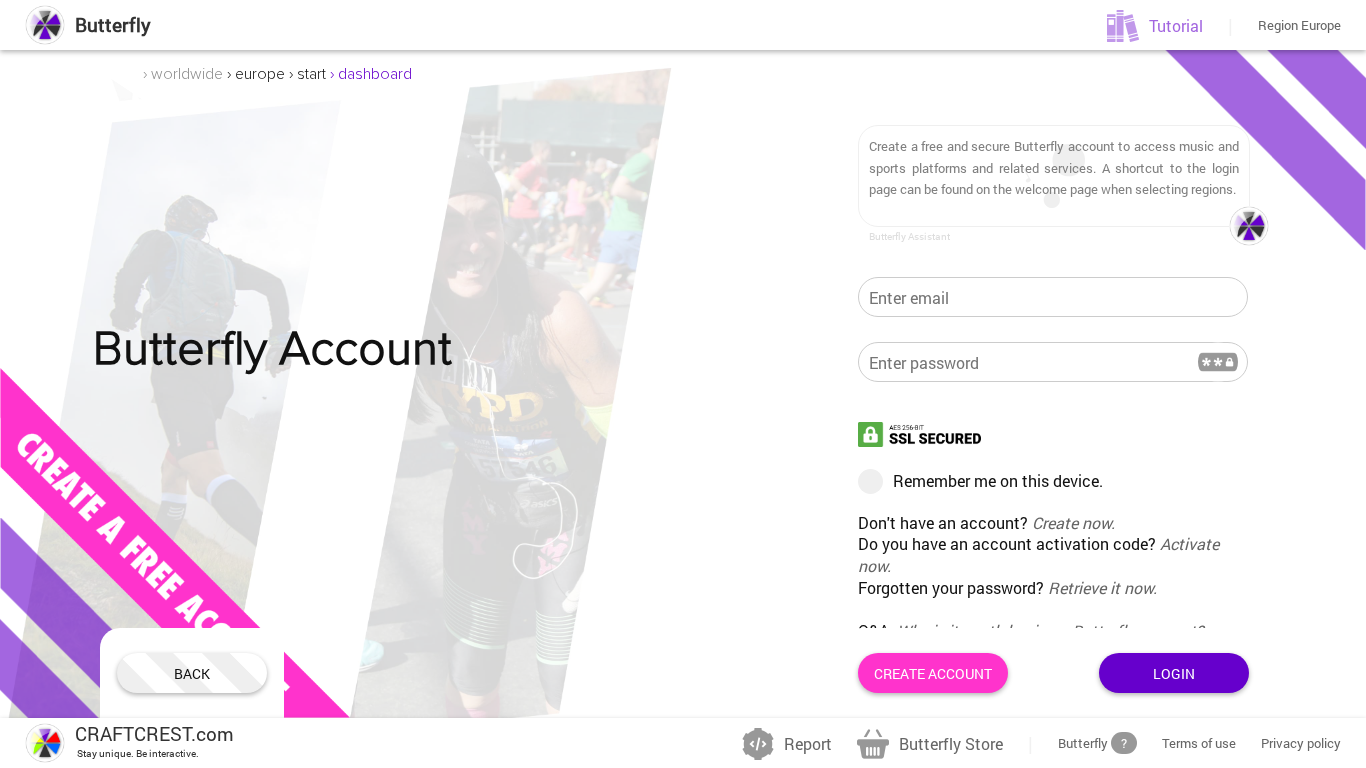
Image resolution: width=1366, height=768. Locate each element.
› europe (256, 74)
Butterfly (113, 24)
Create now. (1073, 522)
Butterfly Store (951, 743)
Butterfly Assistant (909, 236)
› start (307, 74)
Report (808, 743)
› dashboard (371, 74)
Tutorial (1176, 25)
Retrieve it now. (1102, 587)
